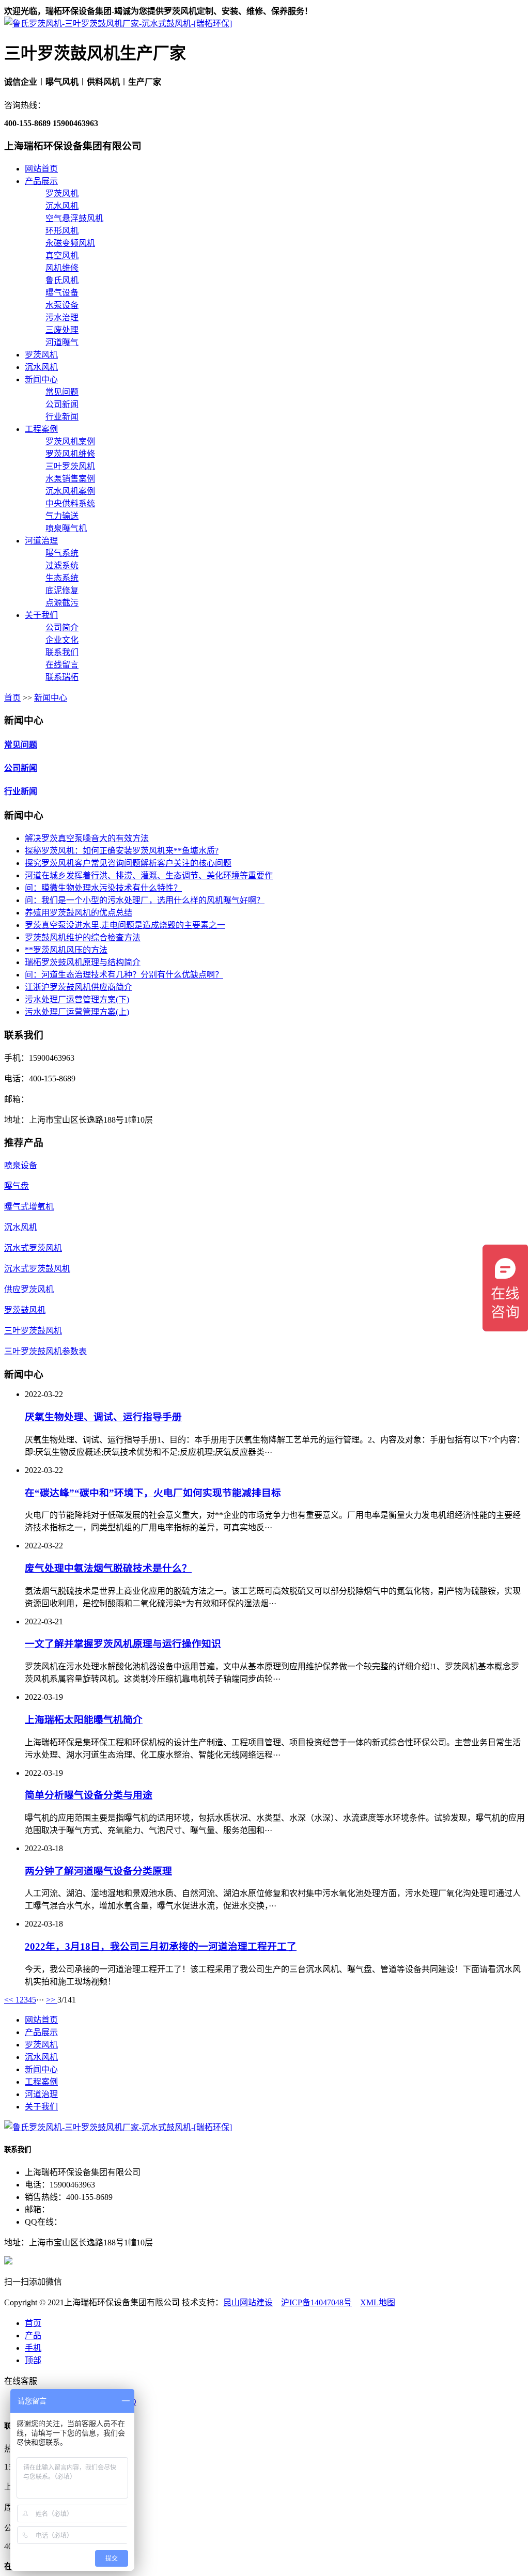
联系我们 (62, 652)
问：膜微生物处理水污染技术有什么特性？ (103, 888)
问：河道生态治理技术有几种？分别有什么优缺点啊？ (124, 975)
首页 (12, 698)
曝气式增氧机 (29, 1207)
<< (10, 2000)
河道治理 (41, 541)
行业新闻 (62, 417)
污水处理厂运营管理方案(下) (77, 999)
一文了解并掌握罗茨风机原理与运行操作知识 (123, 1644)
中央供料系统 (70, 503)
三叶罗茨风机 (70, 466)
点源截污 (62, 603)
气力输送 (62, 516)
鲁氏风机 (62, 280)
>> (52, 2000)
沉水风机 (62, 206)
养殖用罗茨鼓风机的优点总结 (79, 913)
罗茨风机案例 (70, 441)
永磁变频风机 (70, 243)
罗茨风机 (62, 193)
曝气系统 (62, 553)
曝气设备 (62, 293)
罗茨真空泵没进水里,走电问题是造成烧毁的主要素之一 (125, 925)
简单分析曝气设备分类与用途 (89, 1795)
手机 (33, 2348)
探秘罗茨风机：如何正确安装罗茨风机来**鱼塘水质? (122, 851)
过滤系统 (62, 565)
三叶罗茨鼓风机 (33, 1331)
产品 (33, 2336)
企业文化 (62, 640)
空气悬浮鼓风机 (74, 218)
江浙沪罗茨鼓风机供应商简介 (79, 987)
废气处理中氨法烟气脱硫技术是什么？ (108, 1568)
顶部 (33, 2360)
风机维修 (62, 268)
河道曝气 (62, 342)
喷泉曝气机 (66, 528)
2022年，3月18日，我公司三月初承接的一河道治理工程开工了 (161, 1946)
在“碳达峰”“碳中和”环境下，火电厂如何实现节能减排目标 (153, 1493)
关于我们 (41, 615)
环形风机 (62, 231)
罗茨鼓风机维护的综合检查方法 (83, 937)
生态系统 (62, 578)
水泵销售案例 (70, 479)
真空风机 (62, 255)
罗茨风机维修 (70, 454)
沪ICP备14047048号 (316, 2302)
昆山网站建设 (248, 2302)
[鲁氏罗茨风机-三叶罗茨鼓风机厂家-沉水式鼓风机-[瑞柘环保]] (118, 24)
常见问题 (62, 392)
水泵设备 (62, 305)
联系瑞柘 (62, 677)
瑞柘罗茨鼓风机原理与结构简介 (83, 962)
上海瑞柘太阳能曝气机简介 (84, 1720)
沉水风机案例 (70, 491)
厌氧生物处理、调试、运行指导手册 (103, 1417)
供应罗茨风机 (29, 1289)
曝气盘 (17, 1186)
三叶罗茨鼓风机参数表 (45, 1351)
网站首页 (41, 169)
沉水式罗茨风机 (33, 1248)
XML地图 (378, 2302)
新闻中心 (41, 379)
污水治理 (62, 317)
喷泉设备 (21, 1165)
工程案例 (41, 429)
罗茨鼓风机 (25, 1310)
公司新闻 (62, 404)
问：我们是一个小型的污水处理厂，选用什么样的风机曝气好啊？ (145, 900)
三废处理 (62, 330)
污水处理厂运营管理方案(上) (77, 1012)
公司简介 (62, 627)
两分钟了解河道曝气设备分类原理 (98, 1871)
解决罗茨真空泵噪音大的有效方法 (87, 838)
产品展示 (41, 181)
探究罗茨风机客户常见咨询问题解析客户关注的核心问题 (128, 863)
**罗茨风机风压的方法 (66, 950)
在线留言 (62, 665)
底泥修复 (62, 590)
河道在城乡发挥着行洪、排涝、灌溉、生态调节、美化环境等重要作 (149, 875)
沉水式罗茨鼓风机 (37, 1269)
